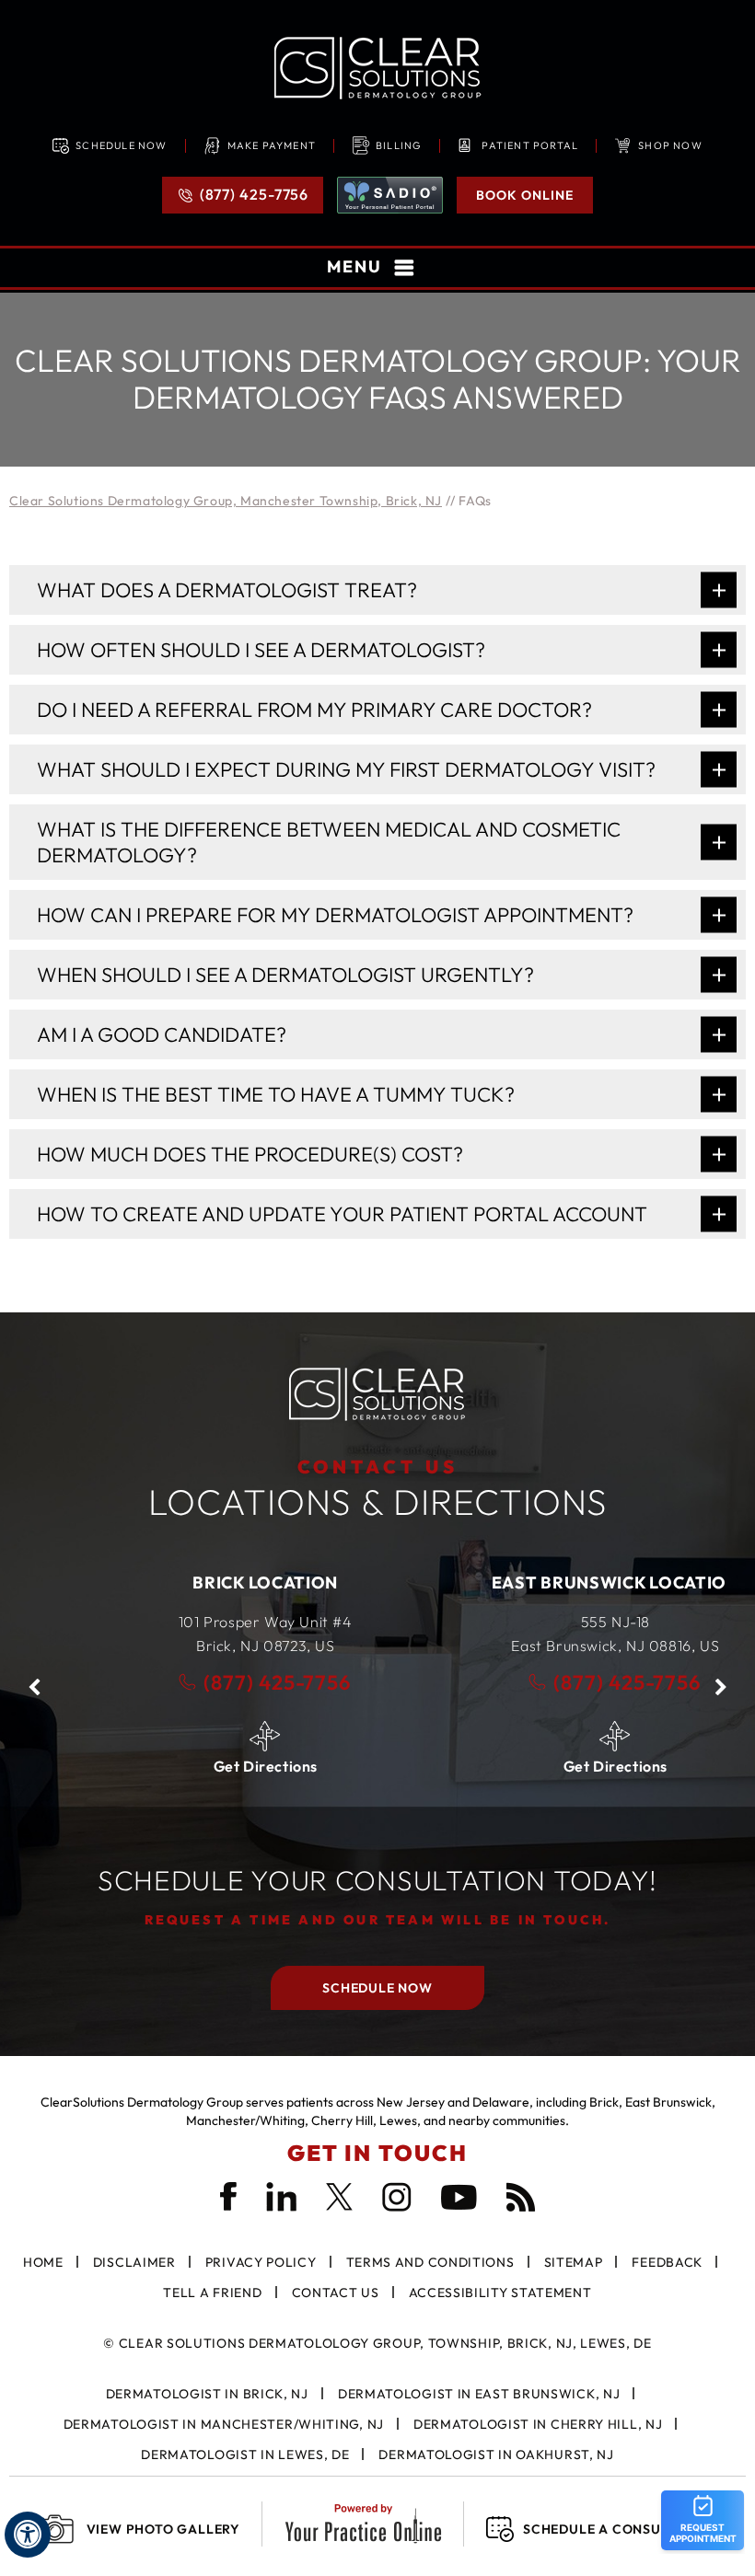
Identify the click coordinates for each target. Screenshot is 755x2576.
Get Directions (202, 1766)
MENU (354, 266)
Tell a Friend (212, 2293)
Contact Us (336, 2293)
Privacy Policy (261, 2262)
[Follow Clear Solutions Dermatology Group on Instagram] (397, 2197)
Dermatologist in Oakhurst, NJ (496, 2455)
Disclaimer (134, 2262)
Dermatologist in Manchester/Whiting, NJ (224, 2424)
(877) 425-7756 (255, 194)
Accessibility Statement (500, 2293)
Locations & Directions (378, 1490)
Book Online (525, 195)
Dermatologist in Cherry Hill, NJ (538, 2424)
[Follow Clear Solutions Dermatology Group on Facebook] (228, 2196)
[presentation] (377, 380)
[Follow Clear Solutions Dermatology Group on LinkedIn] (281, 2197)
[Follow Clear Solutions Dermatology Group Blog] (521, 2197)
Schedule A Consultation (621, 2529)
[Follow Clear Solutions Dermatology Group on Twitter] (339, 2197)
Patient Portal (530, 145)
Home (43, 2262)
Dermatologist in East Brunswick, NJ (479, 2394)
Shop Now (670, 145)
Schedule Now (121, 145)
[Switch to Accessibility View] (28, 2535)
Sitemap (574, 2262)
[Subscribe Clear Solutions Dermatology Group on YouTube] (459, 2197)
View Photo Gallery (163, 2529)
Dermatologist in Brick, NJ (207, 2394)
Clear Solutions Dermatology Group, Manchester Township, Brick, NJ (226, 501)
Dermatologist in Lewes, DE (245, 2455)
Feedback (667, 2262)
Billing (399, 145)
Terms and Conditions (430, 2262)
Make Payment (272, 145)
